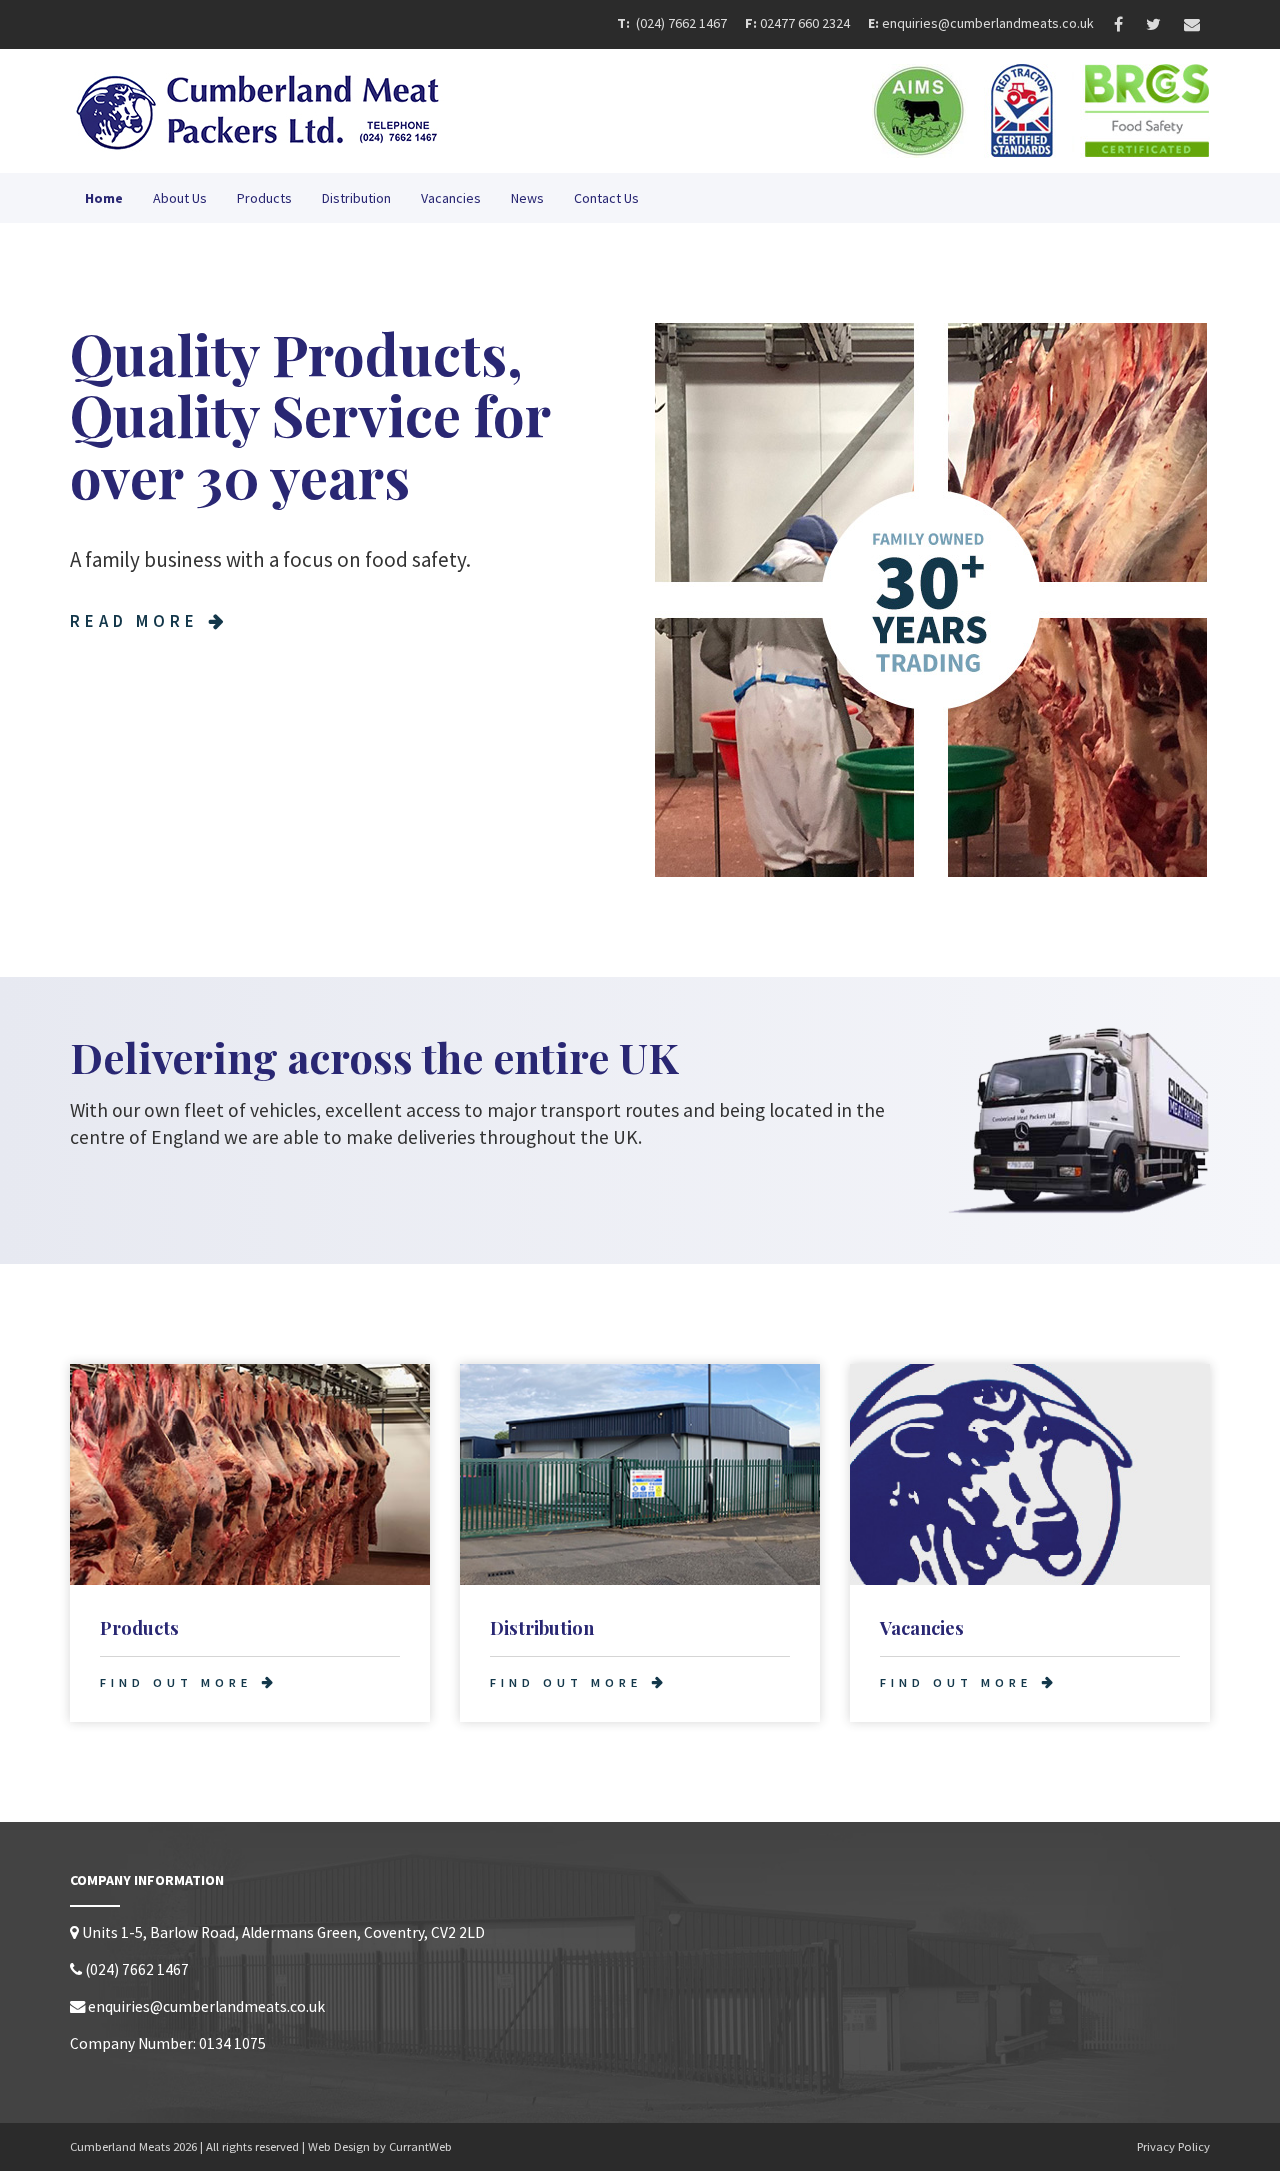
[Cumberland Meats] (347, 111)
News (527, 198)
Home (104, 198)
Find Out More (176, 1682)
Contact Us (606, 198)
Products (264, 198)
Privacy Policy (1173, 2146)
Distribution (356, 198)
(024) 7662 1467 (683, 23)
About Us (180, 198)
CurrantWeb (420, 2146)
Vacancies (451, 198)
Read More (134, 621)
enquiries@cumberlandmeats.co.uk (988, 23)
